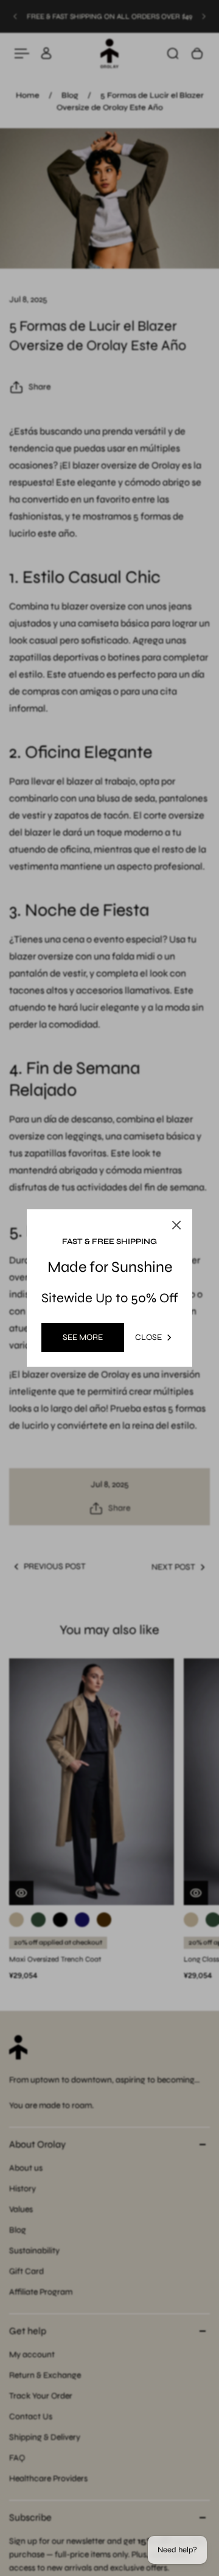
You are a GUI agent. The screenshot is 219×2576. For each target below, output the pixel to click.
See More (83, 1337)
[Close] (176, 1225)
